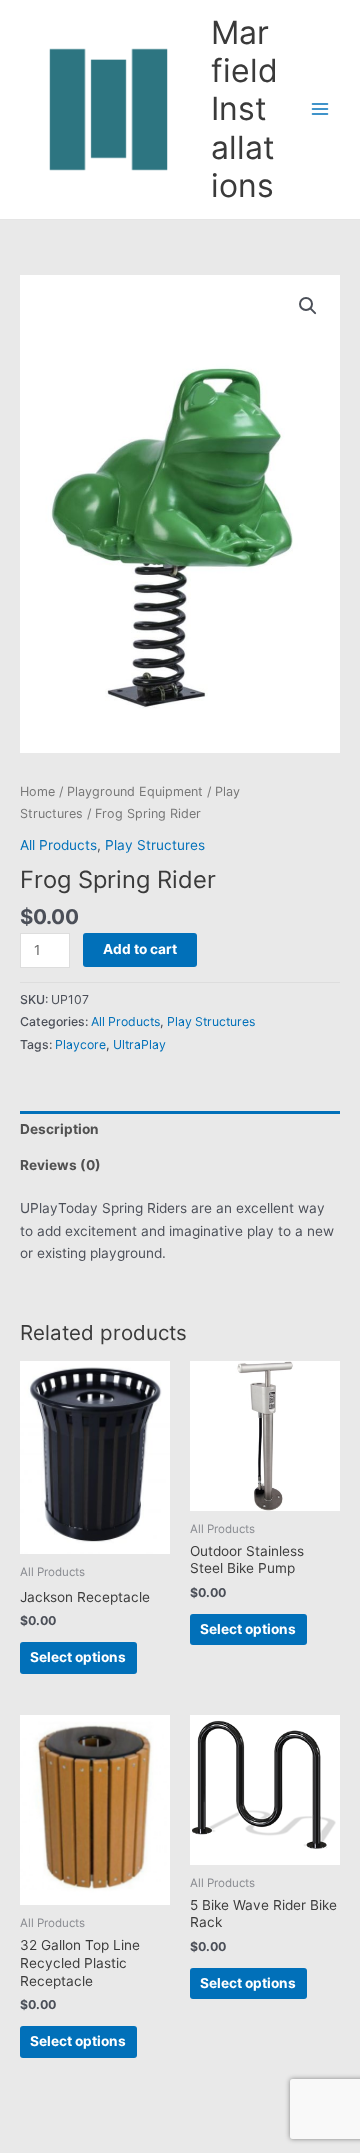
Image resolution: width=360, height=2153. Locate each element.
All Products (58, 845)
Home (37, 791)
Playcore (80, 1044)
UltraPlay (139, 1044)
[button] (308, 306)
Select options (78, 1657)
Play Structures (155, 845)
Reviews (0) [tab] (60, 1165)
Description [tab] (59, 1129)
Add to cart (140, 949)
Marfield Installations (244, 109)
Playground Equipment (135, 791)
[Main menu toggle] (320, 109)
